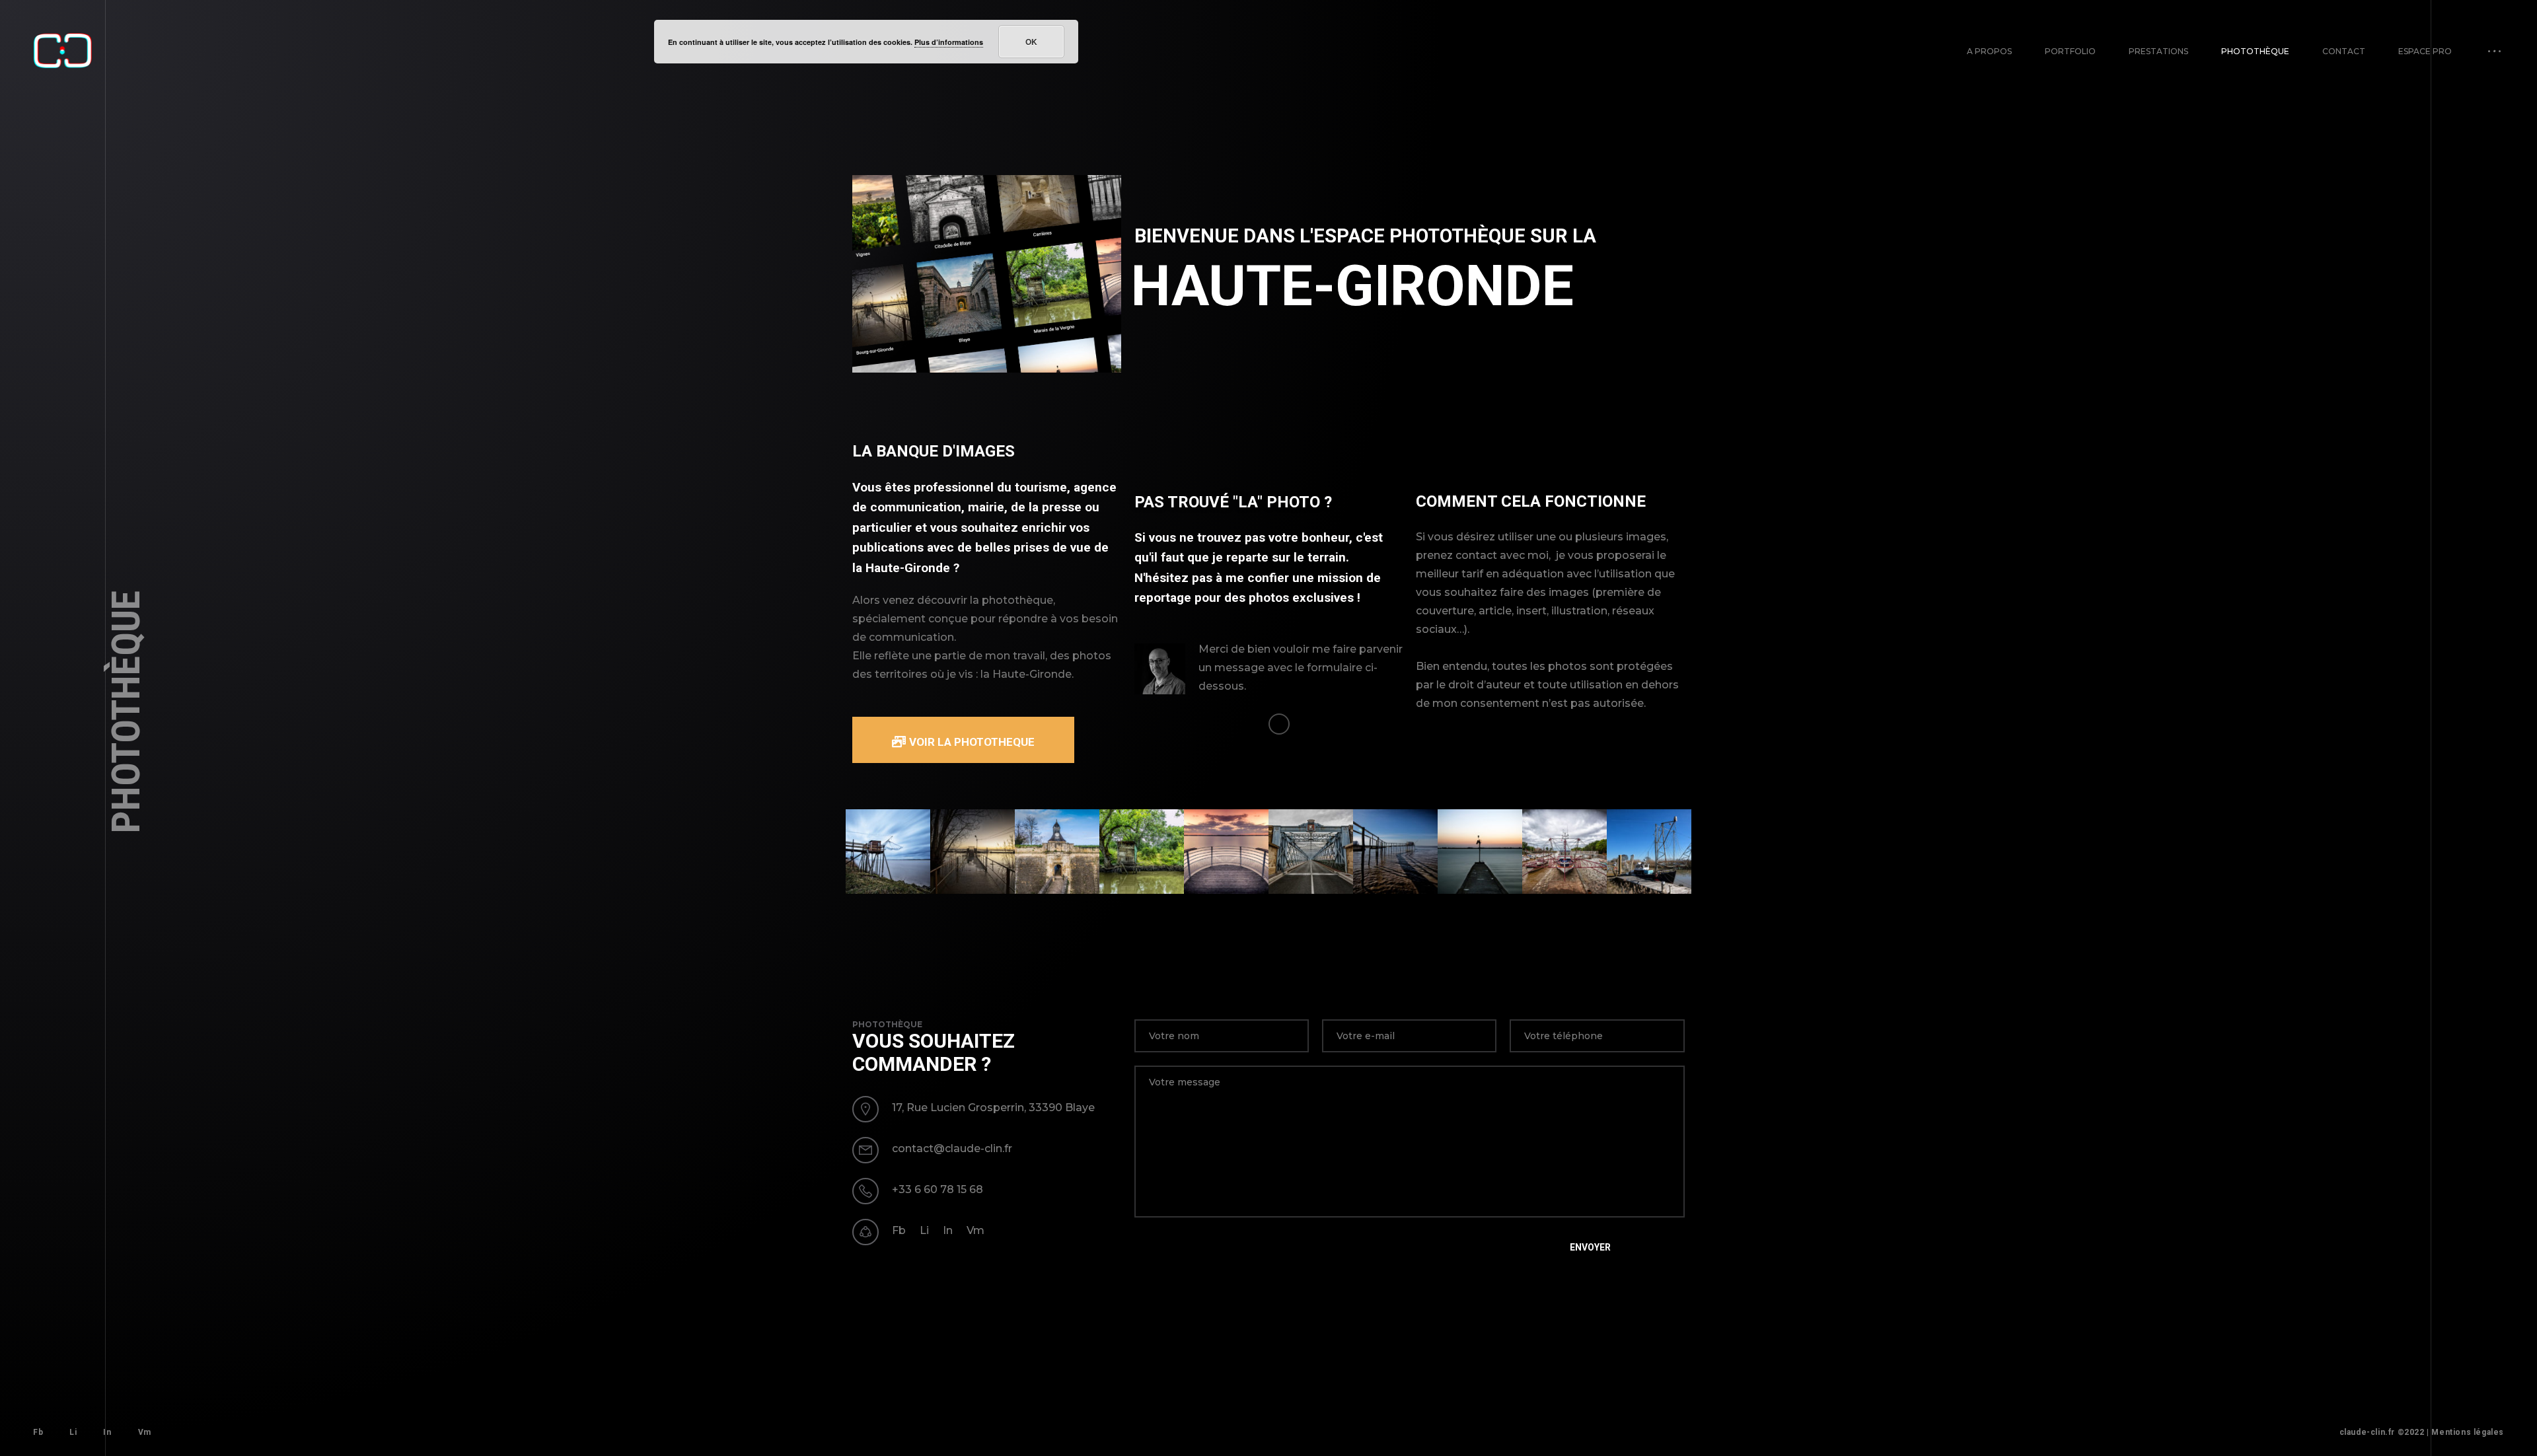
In (948, 1230)
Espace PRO (2425, 51)
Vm (975, 1230)
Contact (2344, 51)
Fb (899, 1230)
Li (924, 1230)
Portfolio (2070, 51)
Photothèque (2255, 51)
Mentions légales (2468, 1432)
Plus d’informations (949, 42)
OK (1031, 42)
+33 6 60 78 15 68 (938, 1189)
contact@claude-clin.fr (952, 1148)
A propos (1989, 51)
